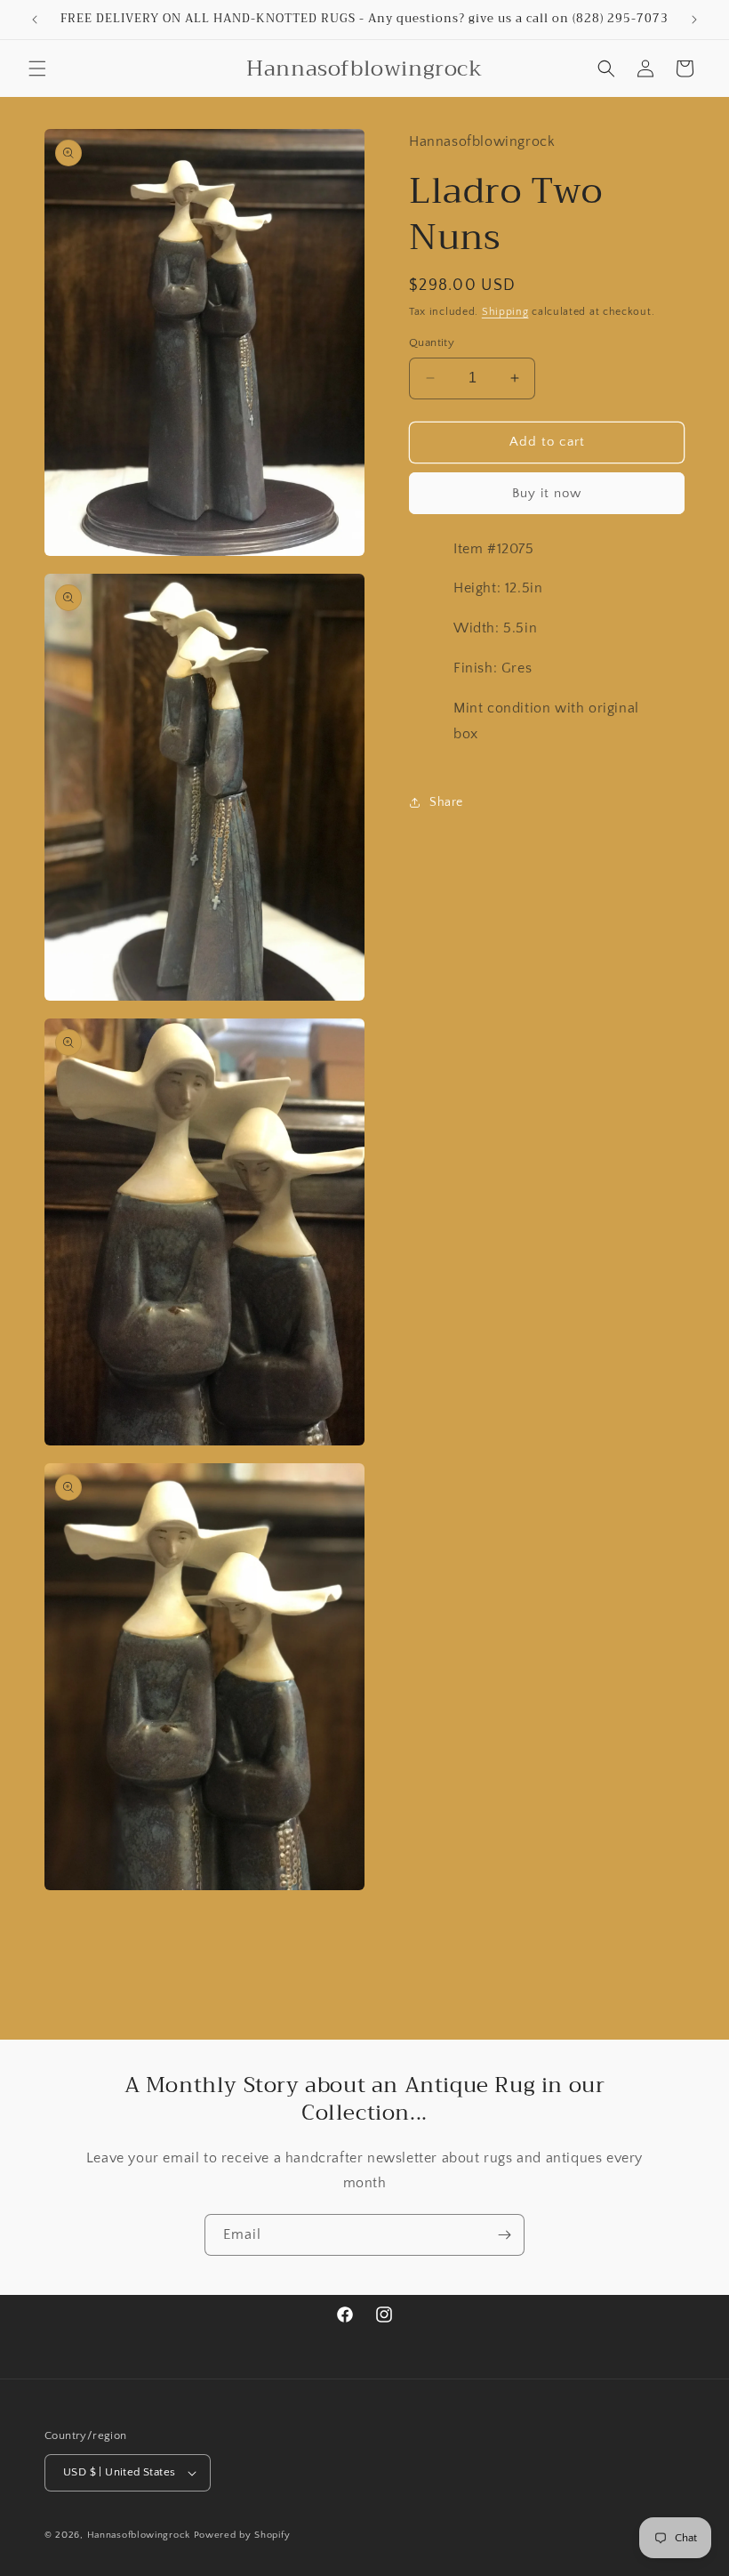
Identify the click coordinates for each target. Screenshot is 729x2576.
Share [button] (446, 802)
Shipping (505, 312)
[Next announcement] (694, 20)
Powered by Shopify (242, 2535)
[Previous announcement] (35, 20)
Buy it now (547, 493)
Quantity (432, 342)
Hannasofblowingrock (139, 2535)
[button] (37, 68)
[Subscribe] (504, 2235)
